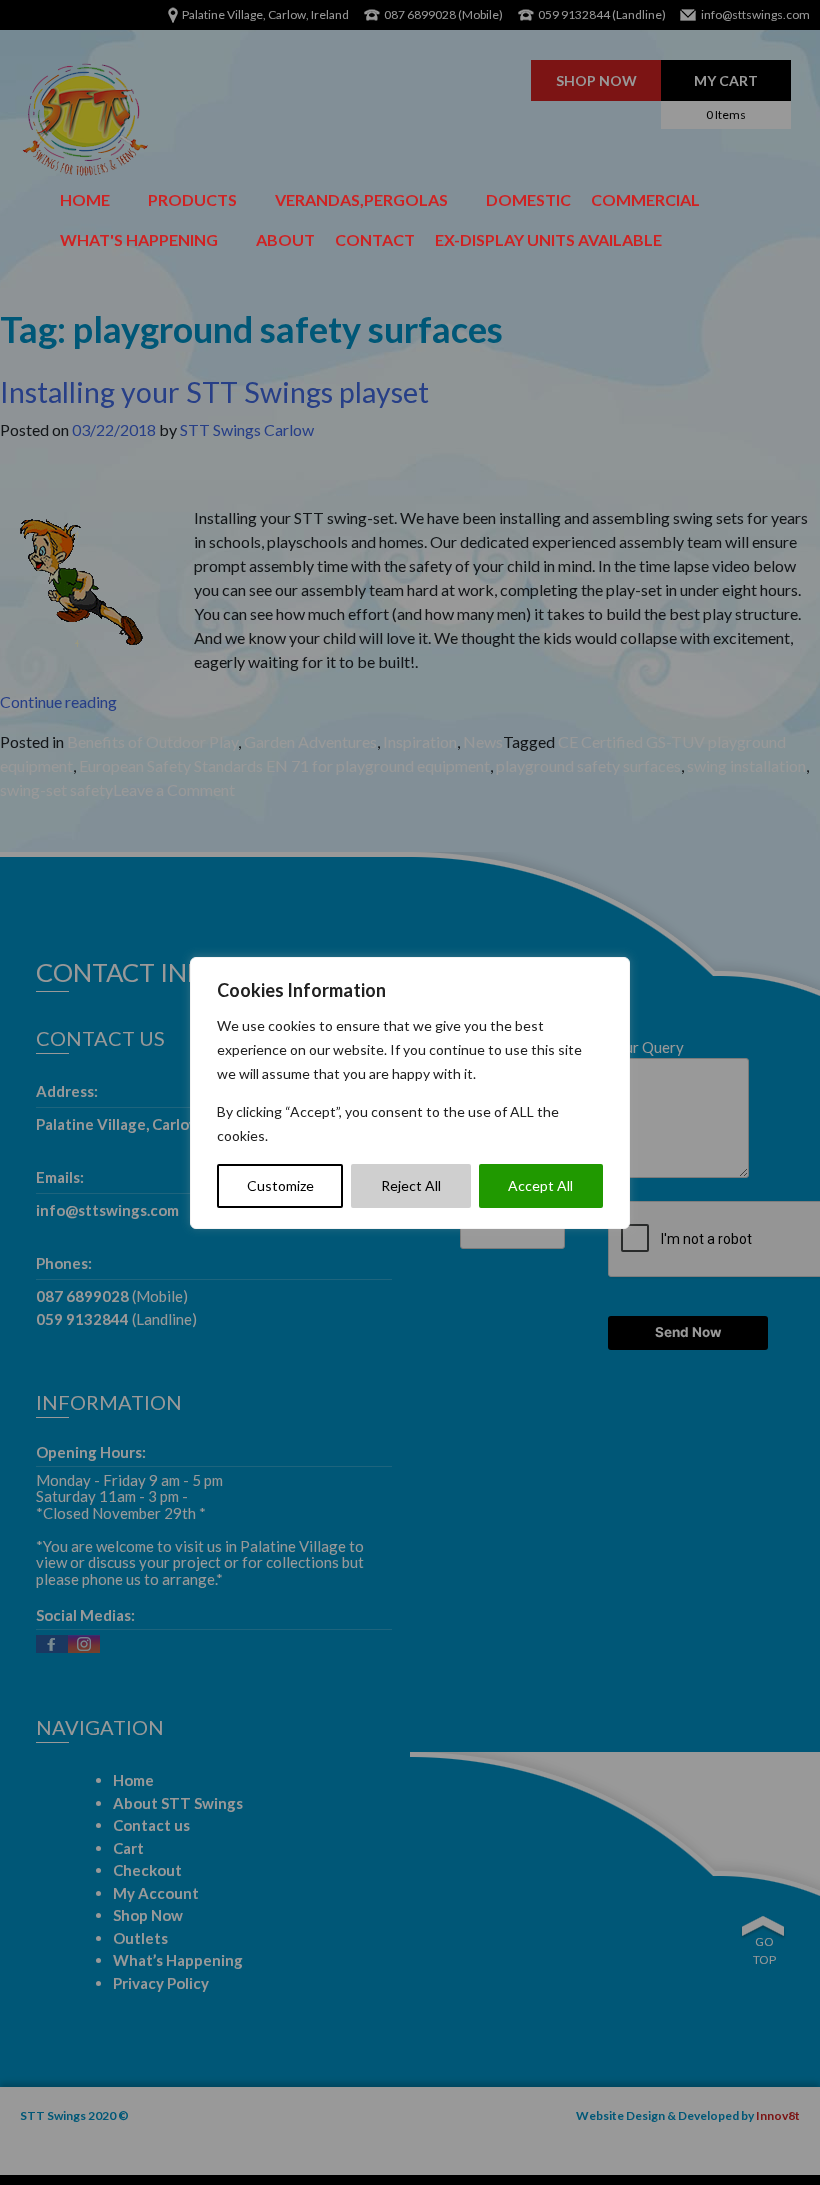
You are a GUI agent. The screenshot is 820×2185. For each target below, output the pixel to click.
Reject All (411, 1185)
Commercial (645, 199)
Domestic (528, 199)
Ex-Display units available (548, 239)
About (285, 239)
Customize (280, 1185)
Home (85, 199)
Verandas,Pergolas (361, 199)
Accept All (540, 1185)
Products (192, 199)
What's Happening (139, 239)
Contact (375, 239)
